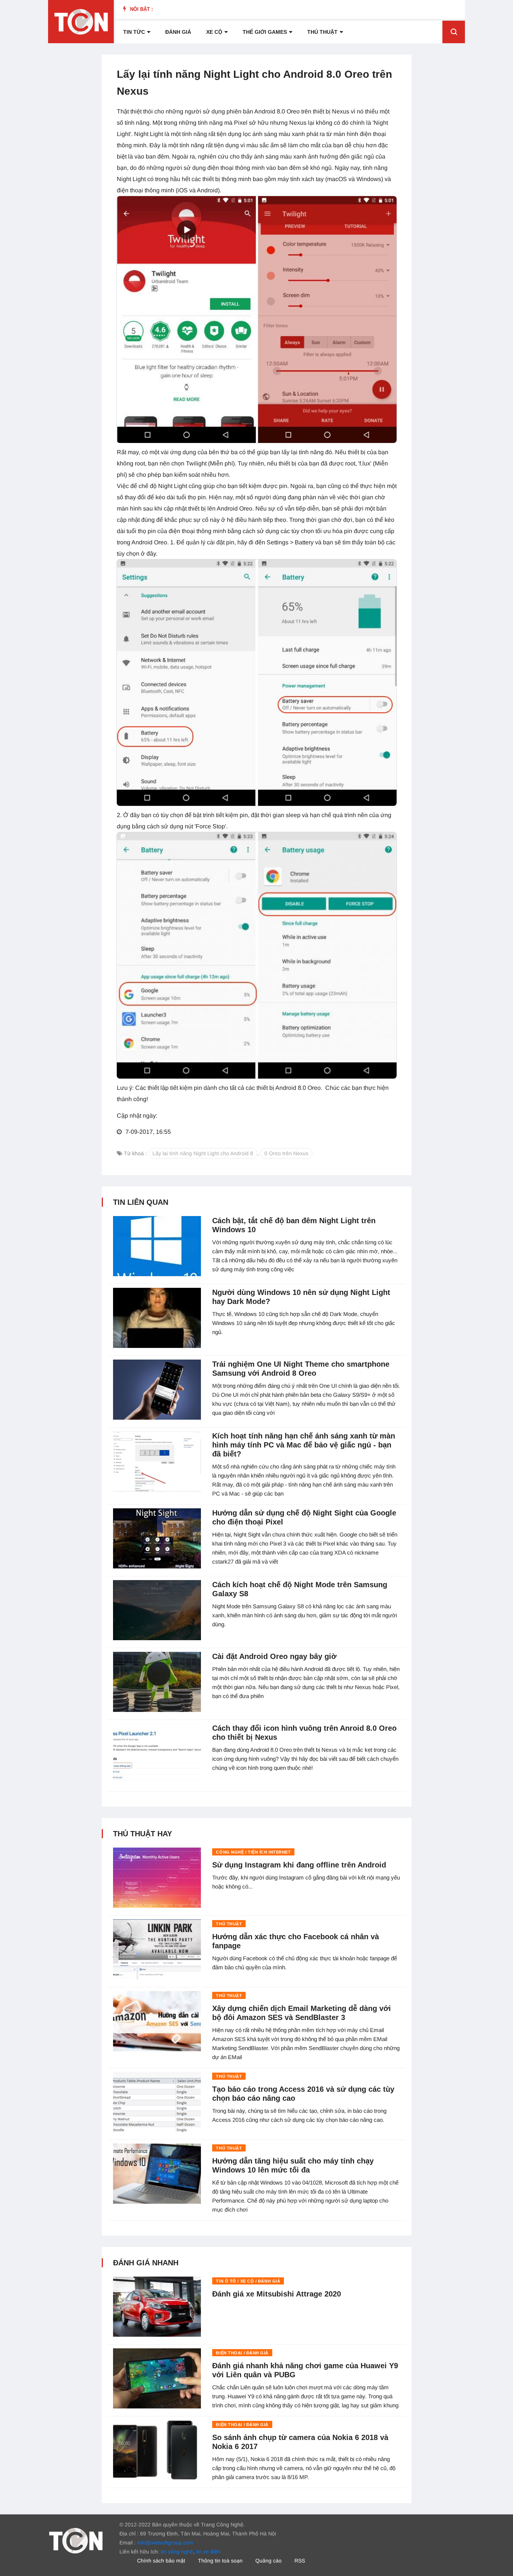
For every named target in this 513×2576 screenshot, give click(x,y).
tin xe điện (208, 2552)
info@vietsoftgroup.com (165, 2543)
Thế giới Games (265, 32)
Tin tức (134, 32)
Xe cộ (214, 32)
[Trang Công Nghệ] (76, 2540)
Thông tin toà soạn (220, 2561)
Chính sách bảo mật (161, 2561)
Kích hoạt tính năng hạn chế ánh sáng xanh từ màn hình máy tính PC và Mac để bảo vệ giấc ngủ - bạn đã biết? (304, 1445)
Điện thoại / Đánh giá (242, 2353)
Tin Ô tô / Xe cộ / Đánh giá (248, 2281)
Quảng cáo (269, 2561)
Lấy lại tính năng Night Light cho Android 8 (203, 1153)
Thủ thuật (322, 32)
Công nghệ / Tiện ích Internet (253, 1852)
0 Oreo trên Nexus (286, 1153)
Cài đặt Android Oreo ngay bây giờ (274, 1656)
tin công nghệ (177, 2552)
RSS (300, 2561)
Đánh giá (178, 32)
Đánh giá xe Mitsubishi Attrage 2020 (277, 2294)
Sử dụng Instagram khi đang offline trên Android (299, 1865)
